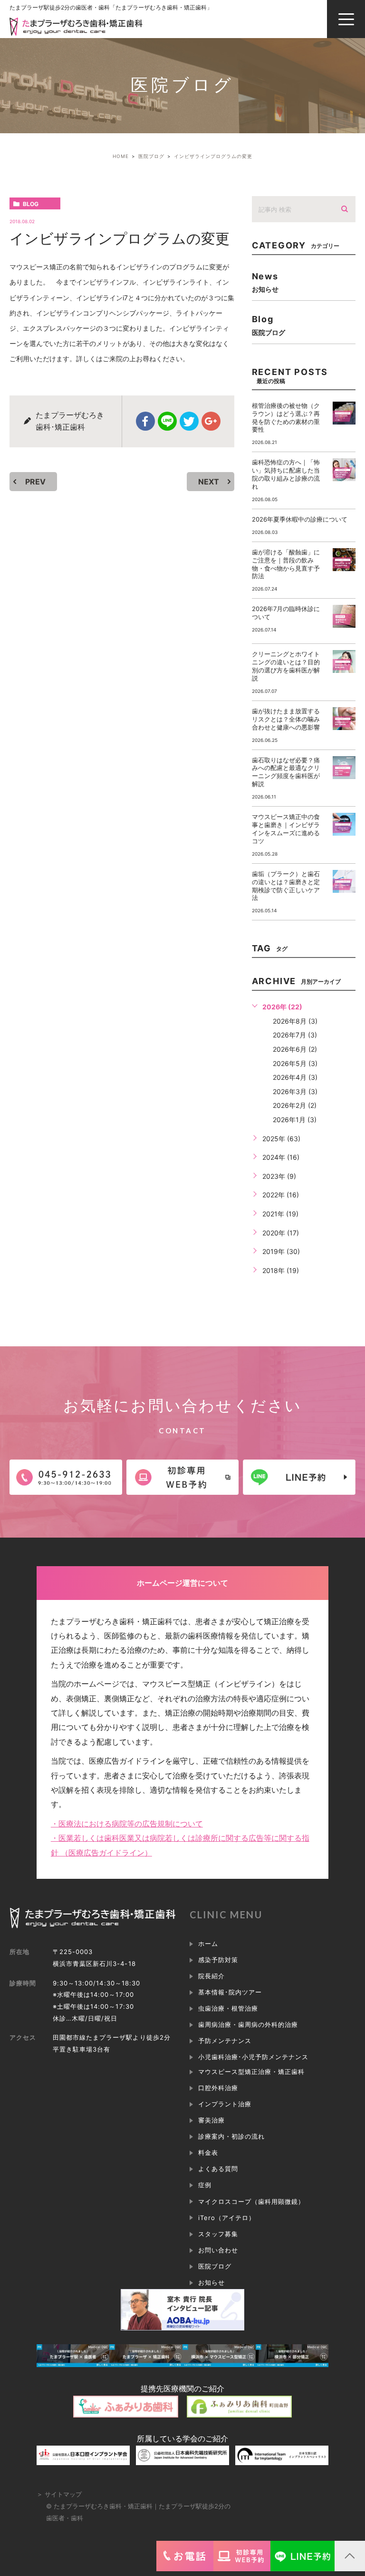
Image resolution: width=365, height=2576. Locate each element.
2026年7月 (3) (295, 1035)
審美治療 (211, 2120)
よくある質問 (218, 2169)
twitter (189, 421)
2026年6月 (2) (295, 1049)
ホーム (208, 1944)
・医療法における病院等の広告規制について (127, 1824)
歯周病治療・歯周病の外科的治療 (248, 2024)
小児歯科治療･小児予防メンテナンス (254, 2057)
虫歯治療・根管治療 (228, 2008)
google (211, 421)
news (265, 282)
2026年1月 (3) (295, 1120)
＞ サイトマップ (59, 2494)
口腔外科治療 (218, 2088)
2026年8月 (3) (295, 1021)
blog (31, 204)
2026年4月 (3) (295, 1077)
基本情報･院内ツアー (230, 1992)
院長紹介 (211, 1976)
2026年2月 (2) (295, 1105)
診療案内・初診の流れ (231, 2136)
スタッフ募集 (218, 2234)
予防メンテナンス (225, 2041)
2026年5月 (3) (295, 1063)
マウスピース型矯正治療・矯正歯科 (252, 2072)
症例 (205, 2185)
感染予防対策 (218, 1960)
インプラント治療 (225, 2104)
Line (167, 421)
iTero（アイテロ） (227, 2218)
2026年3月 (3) (295, 1091)
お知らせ (211, 2282)
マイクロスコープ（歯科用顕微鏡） (252, 2201)
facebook (145, 421)
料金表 (208, 2152)
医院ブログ (215, 2266)
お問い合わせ (218, 2250)
